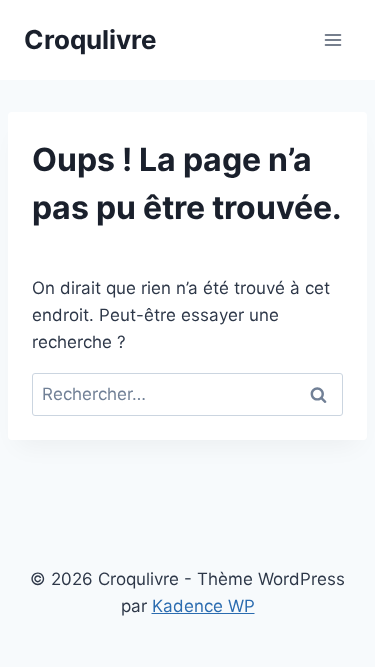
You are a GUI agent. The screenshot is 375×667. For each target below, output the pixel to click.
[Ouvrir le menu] (332, 39)
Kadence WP (203, 606)
